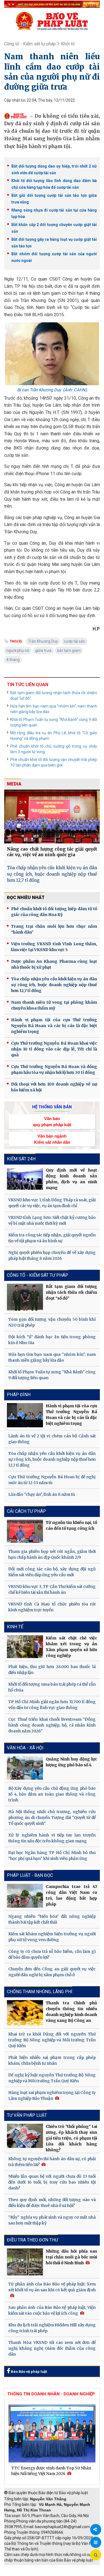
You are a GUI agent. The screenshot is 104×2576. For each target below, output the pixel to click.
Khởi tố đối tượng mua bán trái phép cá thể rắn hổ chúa (52, 1687)
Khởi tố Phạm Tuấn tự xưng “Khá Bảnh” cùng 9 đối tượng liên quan (54, 722)
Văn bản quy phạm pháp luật (52, 1121)
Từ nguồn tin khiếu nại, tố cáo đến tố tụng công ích (71, 1525)
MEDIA (14, 784)
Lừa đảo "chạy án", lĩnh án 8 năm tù (42, 1494)
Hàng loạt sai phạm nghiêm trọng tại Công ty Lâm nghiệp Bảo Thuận (52, 2095)
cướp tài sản (74, 641)
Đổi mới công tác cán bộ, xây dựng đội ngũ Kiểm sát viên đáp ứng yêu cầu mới (52, 1572)
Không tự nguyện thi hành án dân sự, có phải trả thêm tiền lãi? (52, 2162)
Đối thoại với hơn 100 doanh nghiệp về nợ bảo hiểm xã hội (54, 1087)
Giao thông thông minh (60, 2568)
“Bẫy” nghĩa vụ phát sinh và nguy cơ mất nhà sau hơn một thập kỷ (52, 2220)
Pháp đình (19, 1395)
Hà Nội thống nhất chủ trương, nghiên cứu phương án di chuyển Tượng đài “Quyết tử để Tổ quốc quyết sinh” (52, 1818)
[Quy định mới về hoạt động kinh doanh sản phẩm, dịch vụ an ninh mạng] (25, 1179)
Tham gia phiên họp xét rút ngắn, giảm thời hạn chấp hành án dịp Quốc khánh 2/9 (52, 1554)
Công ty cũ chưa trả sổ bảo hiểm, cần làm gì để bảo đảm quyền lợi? (52, 1954)
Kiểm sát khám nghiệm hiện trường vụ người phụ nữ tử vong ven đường (52, 1937)
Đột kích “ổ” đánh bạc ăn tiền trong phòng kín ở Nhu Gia (52, 1340)
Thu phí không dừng (24, 2573)
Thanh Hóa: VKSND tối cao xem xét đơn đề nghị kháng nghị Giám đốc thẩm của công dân (52, 2348)
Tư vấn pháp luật (27, 2115)
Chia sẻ (96, 2530)
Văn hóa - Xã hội (25, 1748)
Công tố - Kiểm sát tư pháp (30, 44)
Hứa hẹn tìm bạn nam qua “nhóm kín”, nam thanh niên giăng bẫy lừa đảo (54, 709)
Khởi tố (68, 44)
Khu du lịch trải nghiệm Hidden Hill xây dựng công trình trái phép (52, 2328)
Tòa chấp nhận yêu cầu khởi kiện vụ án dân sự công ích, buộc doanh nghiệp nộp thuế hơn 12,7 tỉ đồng (52, 874)
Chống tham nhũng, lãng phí (40, 1992)
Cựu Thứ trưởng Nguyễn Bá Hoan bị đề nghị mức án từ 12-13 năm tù (52, 1480)
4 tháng (13, 660)
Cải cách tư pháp (26, 1511)
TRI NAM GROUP (21, 2568)
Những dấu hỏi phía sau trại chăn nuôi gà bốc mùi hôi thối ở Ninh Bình (71, 2257)
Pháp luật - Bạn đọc (30, 1875)
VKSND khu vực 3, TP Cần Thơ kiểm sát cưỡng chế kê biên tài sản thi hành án (52, 1589)
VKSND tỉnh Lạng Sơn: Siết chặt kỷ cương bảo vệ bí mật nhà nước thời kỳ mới (52, 1220)
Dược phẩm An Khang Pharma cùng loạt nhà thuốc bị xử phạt (54, 964)
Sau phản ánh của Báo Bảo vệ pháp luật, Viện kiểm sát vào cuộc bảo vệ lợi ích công (52, 2310)
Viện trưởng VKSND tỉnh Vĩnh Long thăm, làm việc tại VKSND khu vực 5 (54, 947)
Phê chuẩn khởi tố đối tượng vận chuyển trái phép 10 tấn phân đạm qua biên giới (54, 762)
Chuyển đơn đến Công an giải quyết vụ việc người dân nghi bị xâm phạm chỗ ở (52, 1972)
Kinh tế (15, 1627)
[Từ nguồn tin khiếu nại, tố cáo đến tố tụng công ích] (25, 1531)
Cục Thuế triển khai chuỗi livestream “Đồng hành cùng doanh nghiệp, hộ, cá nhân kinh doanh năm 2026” (52, 1725)
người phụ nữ (18, 650)
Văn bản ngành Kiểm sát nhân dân (52, 1139)
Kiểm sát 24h (21, 1159)
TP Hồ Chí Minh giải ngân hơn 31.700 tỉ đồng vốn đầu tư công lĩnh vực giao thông (52, 1705)
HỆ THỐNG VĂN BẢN (52, 1107)
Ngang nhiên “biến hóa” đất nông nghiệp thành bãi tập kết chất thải (52, 1919)
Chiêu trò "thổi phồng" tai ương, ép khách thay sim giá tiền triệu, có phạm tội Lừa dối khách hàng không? (71, 2138)
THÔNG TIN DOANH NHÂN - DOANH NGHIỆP (51, 2394)
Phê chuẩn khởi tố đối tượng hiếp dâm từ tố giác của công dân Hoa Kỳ (54, 912)
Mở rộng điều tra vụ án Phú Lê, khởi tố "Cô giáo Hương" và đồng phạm (54, 736)
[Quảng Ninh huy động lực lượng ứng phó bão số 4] (25, 1768)
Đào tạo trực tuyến (62, 2573)
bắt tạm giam (69, 650)
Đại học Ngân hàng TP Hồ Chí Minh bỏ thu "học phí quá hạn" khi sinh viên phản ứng (52, 1856)
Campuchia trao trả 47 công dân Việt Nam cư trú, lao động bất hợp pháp (71, 1895)
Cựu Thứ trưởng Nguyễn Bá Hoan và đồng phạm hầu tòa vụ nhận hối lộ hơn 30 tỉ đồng (54, 1070)
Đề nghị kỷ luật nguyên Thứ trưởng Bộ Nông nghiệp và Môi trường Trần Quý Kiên (52, 2078)
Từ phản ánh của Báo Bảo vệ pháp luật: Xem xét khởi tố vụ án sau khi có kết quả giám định (52, 2287)
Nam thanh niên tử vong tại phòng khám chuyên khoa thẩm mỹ (54, 1005)
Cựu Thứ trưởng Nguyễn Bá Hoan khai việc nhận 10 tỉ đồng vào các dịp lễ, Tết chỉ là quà (54, 1049)
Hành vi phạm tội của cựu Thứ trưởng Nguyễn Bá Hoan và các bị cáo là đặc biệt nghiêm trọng (54, 1026)
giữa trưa (43, 650)
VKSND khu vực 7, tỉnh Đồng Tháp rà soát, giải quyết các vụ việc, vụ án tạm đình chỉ (52, 1203)
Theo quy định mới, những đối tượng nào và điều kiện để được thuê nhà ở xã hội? (52, 2203)
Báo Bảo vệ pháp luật (28, 2372)
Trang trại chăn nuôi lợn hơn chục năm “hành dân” (54, 929)
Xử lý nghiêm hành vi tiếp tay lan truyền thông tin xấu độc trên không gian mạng (52, 1838)
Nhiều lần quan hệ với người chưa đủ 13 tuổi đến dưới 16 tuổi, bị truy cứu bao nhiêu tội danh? (52, 2182)
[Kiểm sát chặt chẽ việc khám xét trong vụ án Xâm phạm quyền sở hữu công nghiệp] (25, 1647)
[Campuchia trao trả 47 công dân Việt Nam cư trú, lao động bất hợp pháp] (25, 1896)
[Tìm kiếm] (96, 2555)
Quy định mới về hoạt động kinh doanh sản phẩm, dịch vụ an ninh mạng (71, 1179)
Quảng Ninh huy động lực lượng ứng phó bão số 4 (71, 1762)
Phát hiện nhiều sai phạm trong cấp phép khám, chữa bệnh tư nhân (52, 2060)
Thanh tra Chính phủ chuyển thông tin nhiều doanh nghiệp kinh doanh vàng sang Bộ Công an (71, 2012)
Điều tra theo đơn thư (32, 2240)
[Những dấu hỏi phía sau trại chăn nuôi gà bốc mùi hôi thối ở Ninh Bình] (25, 2262)
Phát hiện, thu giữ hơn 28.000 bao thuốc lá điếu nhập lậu (52, 1670)
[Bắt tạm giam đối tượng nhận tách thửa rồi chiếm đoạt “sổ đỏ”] (25, 1297)
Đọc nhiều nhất (26, 897)
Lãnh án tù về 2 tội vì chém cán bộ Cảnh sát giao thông (52, 1439)
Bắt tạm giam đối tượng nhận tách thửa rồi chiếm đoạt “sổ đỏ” (54, 696)
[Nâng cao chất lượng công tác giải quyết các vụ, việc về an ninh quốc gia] (52, 817)
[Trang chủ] (52, 21)
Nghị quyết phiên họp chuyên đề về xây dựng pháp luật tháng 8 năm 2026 (52, 1255)
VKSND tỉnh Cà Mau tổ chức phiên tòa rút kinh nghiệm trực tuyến (52, 1607)
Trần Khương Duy (43, 641)
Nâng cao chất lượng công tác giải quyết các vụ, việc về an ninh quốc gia (52, 852)
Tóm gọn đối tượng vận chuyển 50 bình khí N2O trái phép (52, 1322)
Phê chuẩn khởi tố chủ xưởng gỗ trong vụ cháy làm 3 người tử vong (54, 749)
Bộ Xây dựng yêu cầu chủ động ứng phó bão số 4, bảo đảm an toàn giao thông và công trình (52, 1794)
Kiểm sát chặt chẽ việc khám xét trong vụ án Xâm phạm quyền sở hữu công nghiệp (71, 1647)
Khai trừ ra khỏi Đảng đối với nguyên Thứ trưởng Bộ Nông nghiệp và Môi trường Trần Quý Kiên (52, 2040)
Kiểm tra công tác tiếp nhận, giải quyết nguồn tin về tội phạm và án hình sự (52, 1238)
